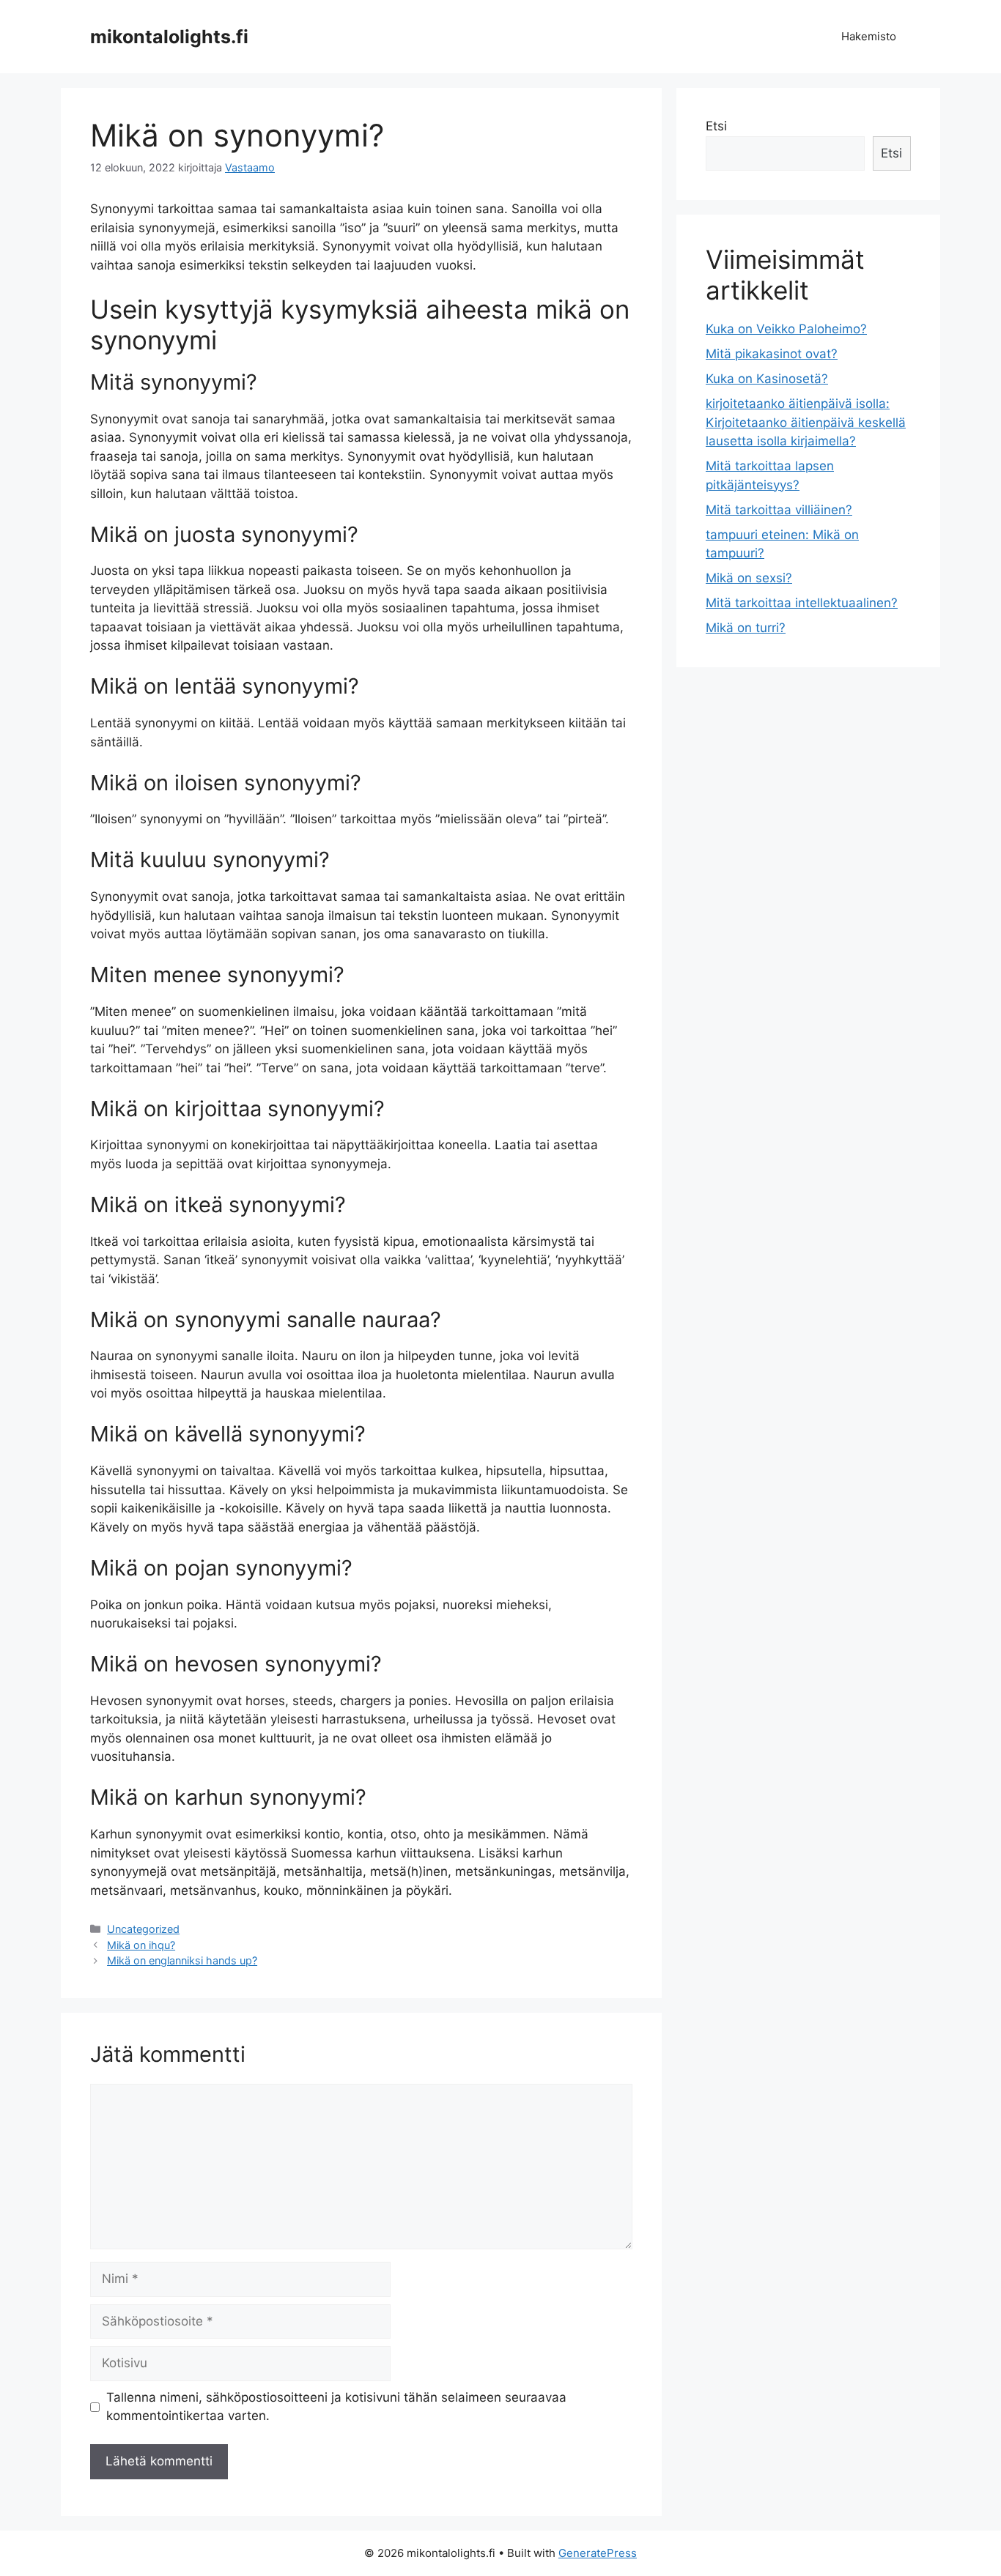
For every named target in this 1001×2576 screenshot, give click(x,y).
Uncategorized (143, 1929)
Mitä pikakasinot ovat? (772, 354)
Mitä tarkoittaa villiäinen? (779, 510)
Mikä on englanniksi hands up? (182, 1960)
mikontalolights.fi (169, 37)
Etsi (716, 126)
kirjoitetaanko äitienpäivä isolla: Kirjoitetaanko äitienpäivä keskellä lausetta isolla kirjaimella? (806, 422)
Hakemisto (869, 36)
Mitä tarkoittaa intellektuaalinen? (802, 603)
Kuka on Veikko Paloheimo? (786, 329)
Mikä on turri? (746, 628)
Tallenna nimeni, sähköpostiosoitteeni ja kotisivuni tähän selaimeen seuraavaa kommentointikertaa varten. (336, 2407)
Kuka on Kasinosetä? (767, 379)
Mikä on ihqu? (141, 1945)
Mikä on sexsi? (749, 578)
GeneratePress (598, 2553)
